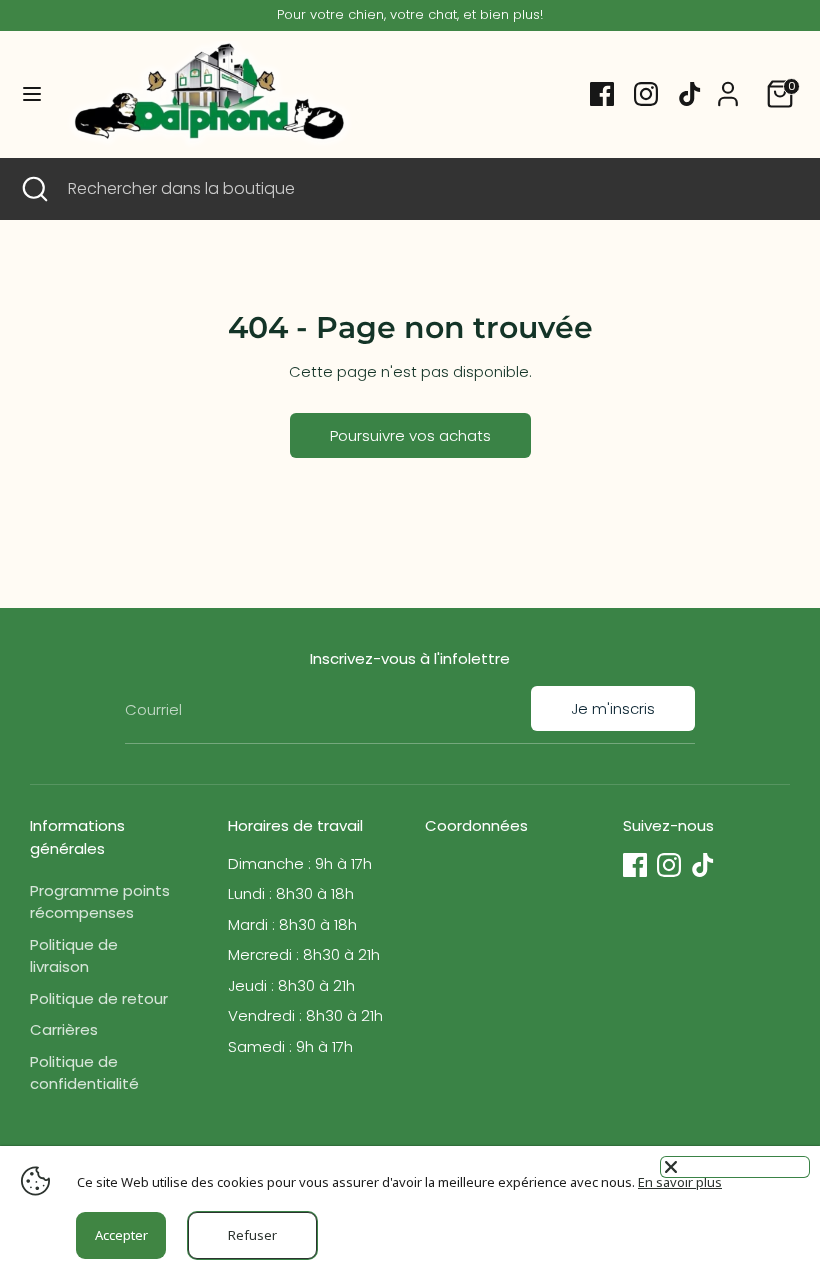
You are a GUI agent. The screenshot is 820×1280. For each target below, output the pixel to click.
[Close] (735, 1167)
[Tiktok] (690, 94)
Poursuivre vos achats (410, 435)
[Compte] (728, 84)
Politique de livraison (74, 956)
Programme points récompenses (100, 902)
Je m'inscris (613, 708)
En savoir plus (680, 1182)
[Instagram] (646, 94)
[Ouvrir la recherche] (34, 189)
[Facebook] (602, 94)
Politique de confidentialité (84, 1073)
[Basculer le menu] (32, 94)
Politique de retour (99, 998)
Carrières (64, 1029)
